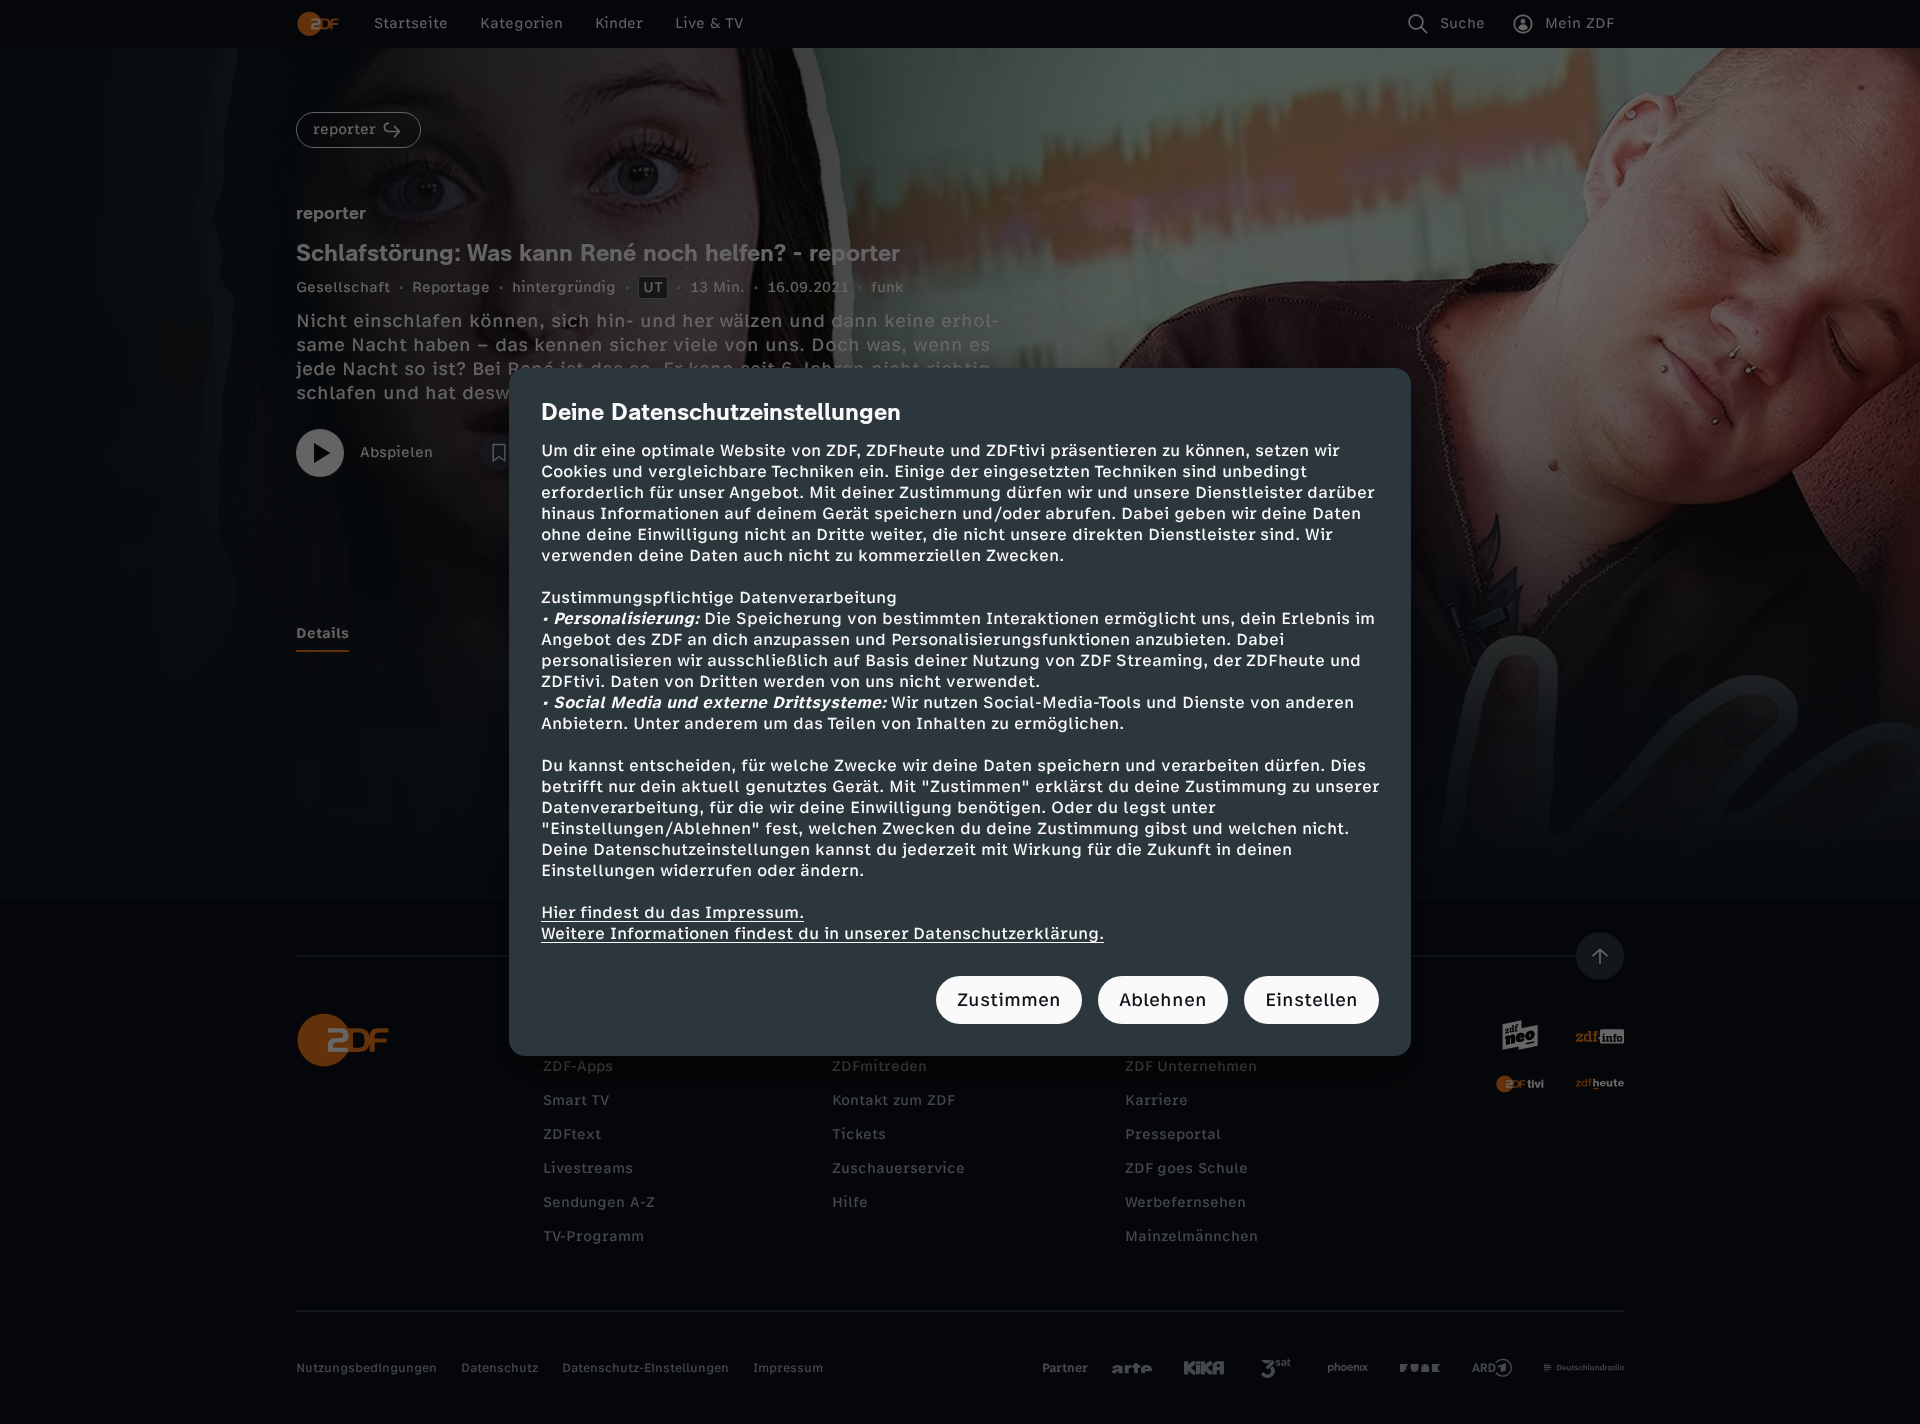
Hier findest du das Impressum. (672, 912)
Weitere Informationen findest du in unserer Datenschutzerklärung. (822, 933)
